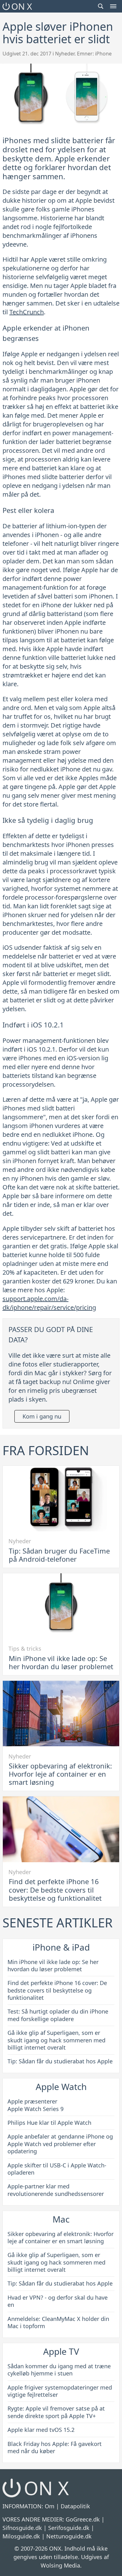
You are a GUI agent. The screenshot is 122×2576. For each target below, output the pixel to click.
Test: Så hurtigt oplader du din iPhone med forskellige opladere (58, 2015)
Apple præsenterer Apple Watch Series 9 (36, 2105)
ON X (22, 6)
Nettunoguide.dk (69, 2536)
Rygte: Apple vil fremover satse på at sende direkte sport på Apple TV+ (56, 2412)
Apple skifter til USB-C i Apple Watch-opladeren (57, 2169)
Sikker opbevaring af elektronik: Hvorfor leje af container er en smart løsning (60, 1774)
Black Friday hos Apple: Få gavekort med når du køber (55, 2447)
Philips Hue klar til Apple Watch (49, 2123)
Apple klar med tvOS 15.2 (41, 2430)
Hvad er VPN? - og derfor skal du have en (58, 2301)
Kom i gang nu (42, 1416)
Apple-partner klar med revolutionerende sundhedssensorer (56, 2190)
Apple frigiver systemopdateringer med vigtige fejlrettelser (60, 2391)
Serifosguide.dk (69, 2528)
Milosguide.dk (21, 2536)
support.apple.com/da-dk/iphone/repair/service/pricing (49, 1303)
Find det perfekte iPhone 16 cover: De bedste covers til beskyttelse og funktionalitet (55, 1890)
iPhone (103, 54)
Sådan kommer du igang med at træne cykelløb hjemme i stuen (59, 2370)
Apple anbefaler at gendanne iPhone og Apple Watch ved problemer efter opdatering (60, 2144)
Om (50, 2506)
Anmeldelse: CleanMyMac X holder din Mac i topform (58, 2322)
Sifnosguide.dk (22, 2528)
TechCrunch (27, 312)
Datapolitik (75, 2506)
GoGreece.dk (83, 2519)
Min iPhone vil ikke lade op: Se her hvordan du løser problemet (61, 1662)
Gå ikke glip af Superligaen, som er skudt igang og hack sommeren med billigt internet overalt (56, 2040)
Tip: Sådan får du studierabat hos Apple (60, 2061)
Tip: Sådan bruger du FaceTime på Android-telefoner (59, 1555)
